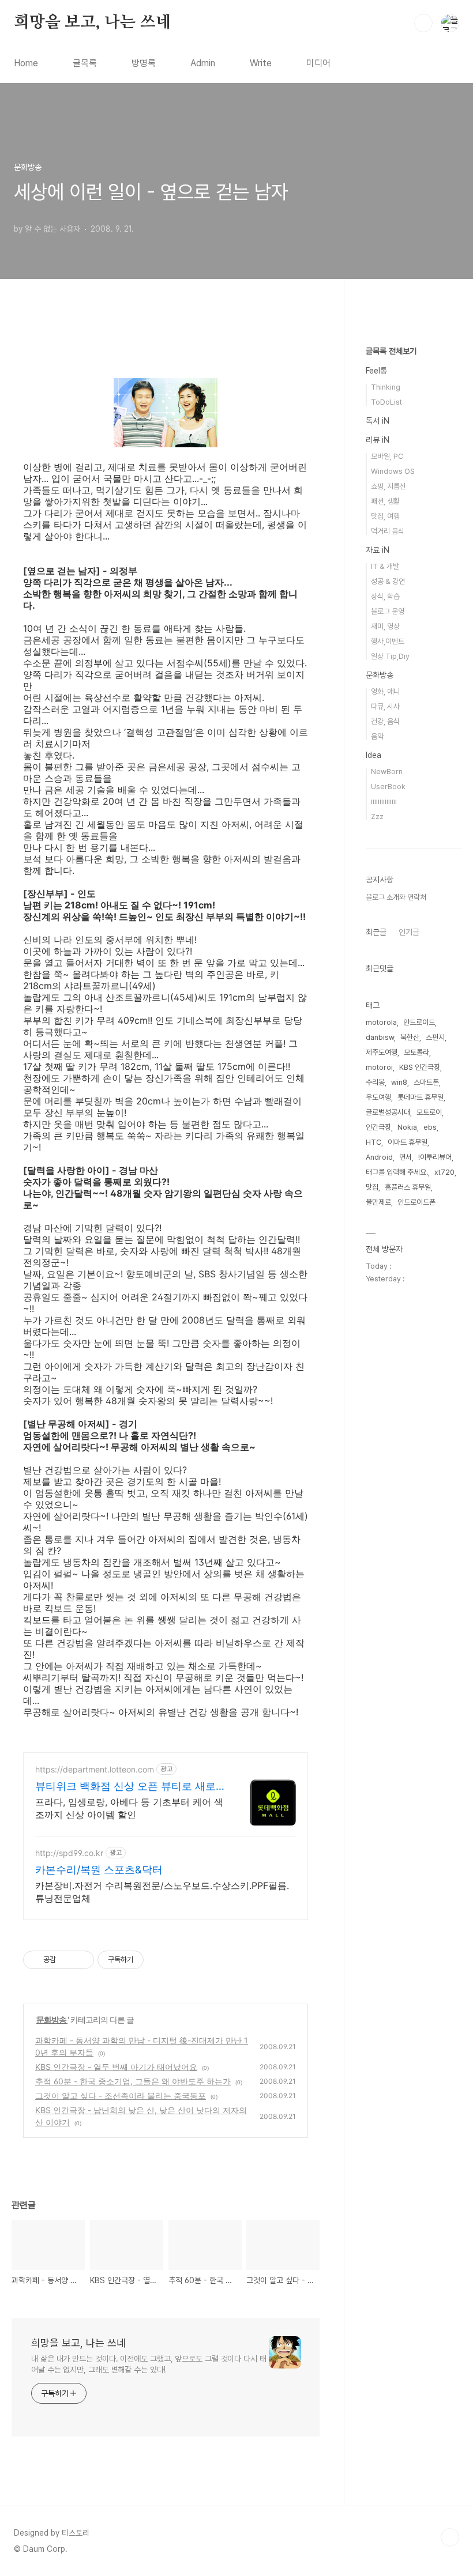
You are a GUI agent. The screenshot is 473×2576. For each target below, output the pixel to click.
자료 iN (378, 550)
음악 (377, 736)
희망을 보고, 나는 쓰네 (92, 22)
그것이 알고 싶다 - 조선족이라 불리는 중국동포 (121, 2096)
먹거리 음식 (388, 531)
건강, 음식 (385, 721)
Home (26, 63)
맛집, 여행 (385, 516)
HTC (373, 1142)
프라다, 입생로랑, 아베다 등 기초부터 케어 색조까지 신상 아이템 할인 (129, 1808)
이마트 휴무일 (408, 1142)
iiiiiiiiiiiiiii (384, 802)
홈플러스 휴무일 (408, 1187)
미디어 (318, 63)
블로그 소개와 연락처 (396, 897)
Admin (203, 63)
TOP (450, 2537)
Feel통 (376, 371)
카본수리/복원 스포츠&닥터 (99, 1870)
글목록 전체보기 (391, 351)
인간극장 (378, 1127)
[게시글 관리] (81, 1960)
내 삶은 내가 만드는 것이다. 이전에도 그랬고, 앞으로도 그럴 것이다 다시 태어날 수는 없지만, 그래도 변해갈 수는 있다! (149, 2364)
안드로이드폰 (416, 1202)
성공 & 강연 (388, 581)
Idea (373, 755)
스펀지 (435, 1037)
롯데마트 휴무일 (421, 1097)
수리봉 (375, 1082)
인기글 (409, 932)
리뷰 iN (378, 440)
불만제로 (378, 1202)
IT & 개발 (385, 566)
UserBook (388, 787)
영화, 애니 (385, 691)
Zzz (377, 816)
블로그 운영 (388, 611)
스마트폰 (426, 1082)
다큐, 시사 (385, 706)
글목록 (85, 63)
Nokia (407, 1127)
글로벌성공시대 (388, 1112)
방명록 (144, 63)
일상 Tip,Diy (390, 656)
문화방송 (52, 2019)
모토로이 (429, 1112)
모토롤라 (416, 1052)
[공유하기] (67, 1960)
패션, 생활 (385, 501)
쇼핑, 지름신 (388, 486)
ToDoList (386, 402)
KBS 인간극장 (420, 1067)
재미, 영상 (385, 626)
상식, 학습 (385, 596)
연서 (406, 1157)
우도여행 (378, 1097)
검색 (423, 23)
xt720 (444, 1172)
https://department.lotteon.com (95, 1769)
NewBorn (387, 772)
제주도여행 (382, 1052)
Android (379, 1157)
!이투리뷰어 (435, 1157)
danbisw (380, 1037)
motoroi (379, 1067)
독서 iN (378, 421)
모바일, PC (387, 456)
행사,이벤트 (388, 641)
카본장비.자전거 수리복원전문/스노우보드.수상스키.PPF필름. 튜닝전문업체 (162, 1892)
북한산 (410, 1037)
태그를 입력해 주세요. (397, 1172)
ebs (430, 1127)
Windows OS (393, 471)
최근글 (376, 932)
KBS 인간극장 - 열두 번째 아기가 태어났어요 (116, 2067)
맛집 (372, 1187)
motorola (381, 1022)
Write (261, 63)
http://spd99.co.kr (69, 1853)
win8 (399, 1082)
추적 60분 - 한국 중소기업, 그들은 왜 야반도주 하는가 (133, 2081)
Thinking (386, 387)
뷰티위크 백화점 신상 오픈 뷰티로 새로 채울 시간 (125, 1787)
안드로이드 (419, 1022)
